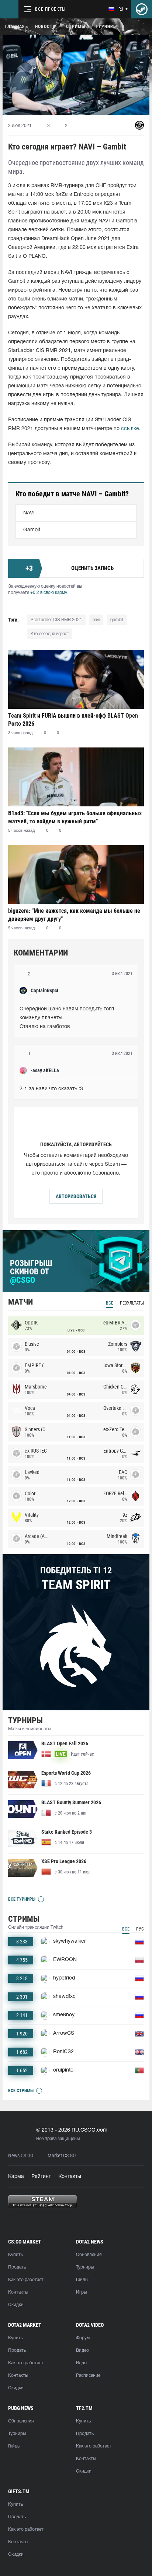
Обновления (89, 2255)
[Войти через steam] (142, 9)
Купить (15, 2255)
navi (96, 620)
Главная (15, 27)
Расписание (88, 2376)
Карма (16, 2177)
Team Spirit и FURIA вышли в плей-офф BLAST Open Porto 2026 (73, 720)
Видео (82, 2350)
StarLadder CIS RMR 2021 (56, 620)
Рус (140, 1929)
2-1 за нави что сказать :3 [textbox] (51, 1089)
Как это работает (26, 2280)
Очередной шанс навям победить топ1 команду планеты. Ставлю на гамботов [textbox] (68, 1018)
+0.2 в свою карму (49, 593)
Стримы (76, 27)
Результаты (132, 1303)
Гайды (82, 2280)
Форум (83, 2338)
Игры (81, 2292)
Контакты (70, 2177)
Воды (82, 2363)
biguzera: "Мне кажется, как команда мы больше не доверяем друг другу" (74, 915)
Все (110, 1303)
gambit (117, 620)
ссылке (130, 429)
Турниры (106, 27)
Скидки (16, 2305)
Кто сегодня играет (50, 634)
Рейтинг (41, 2177)
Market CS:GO (62, 2156)
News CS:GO (21, 2156)
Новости (45, 27)
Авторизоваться (76, 1196)
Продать (17, 2267)
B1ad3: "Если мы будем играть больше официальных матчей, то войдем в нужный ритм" (75, 817)
